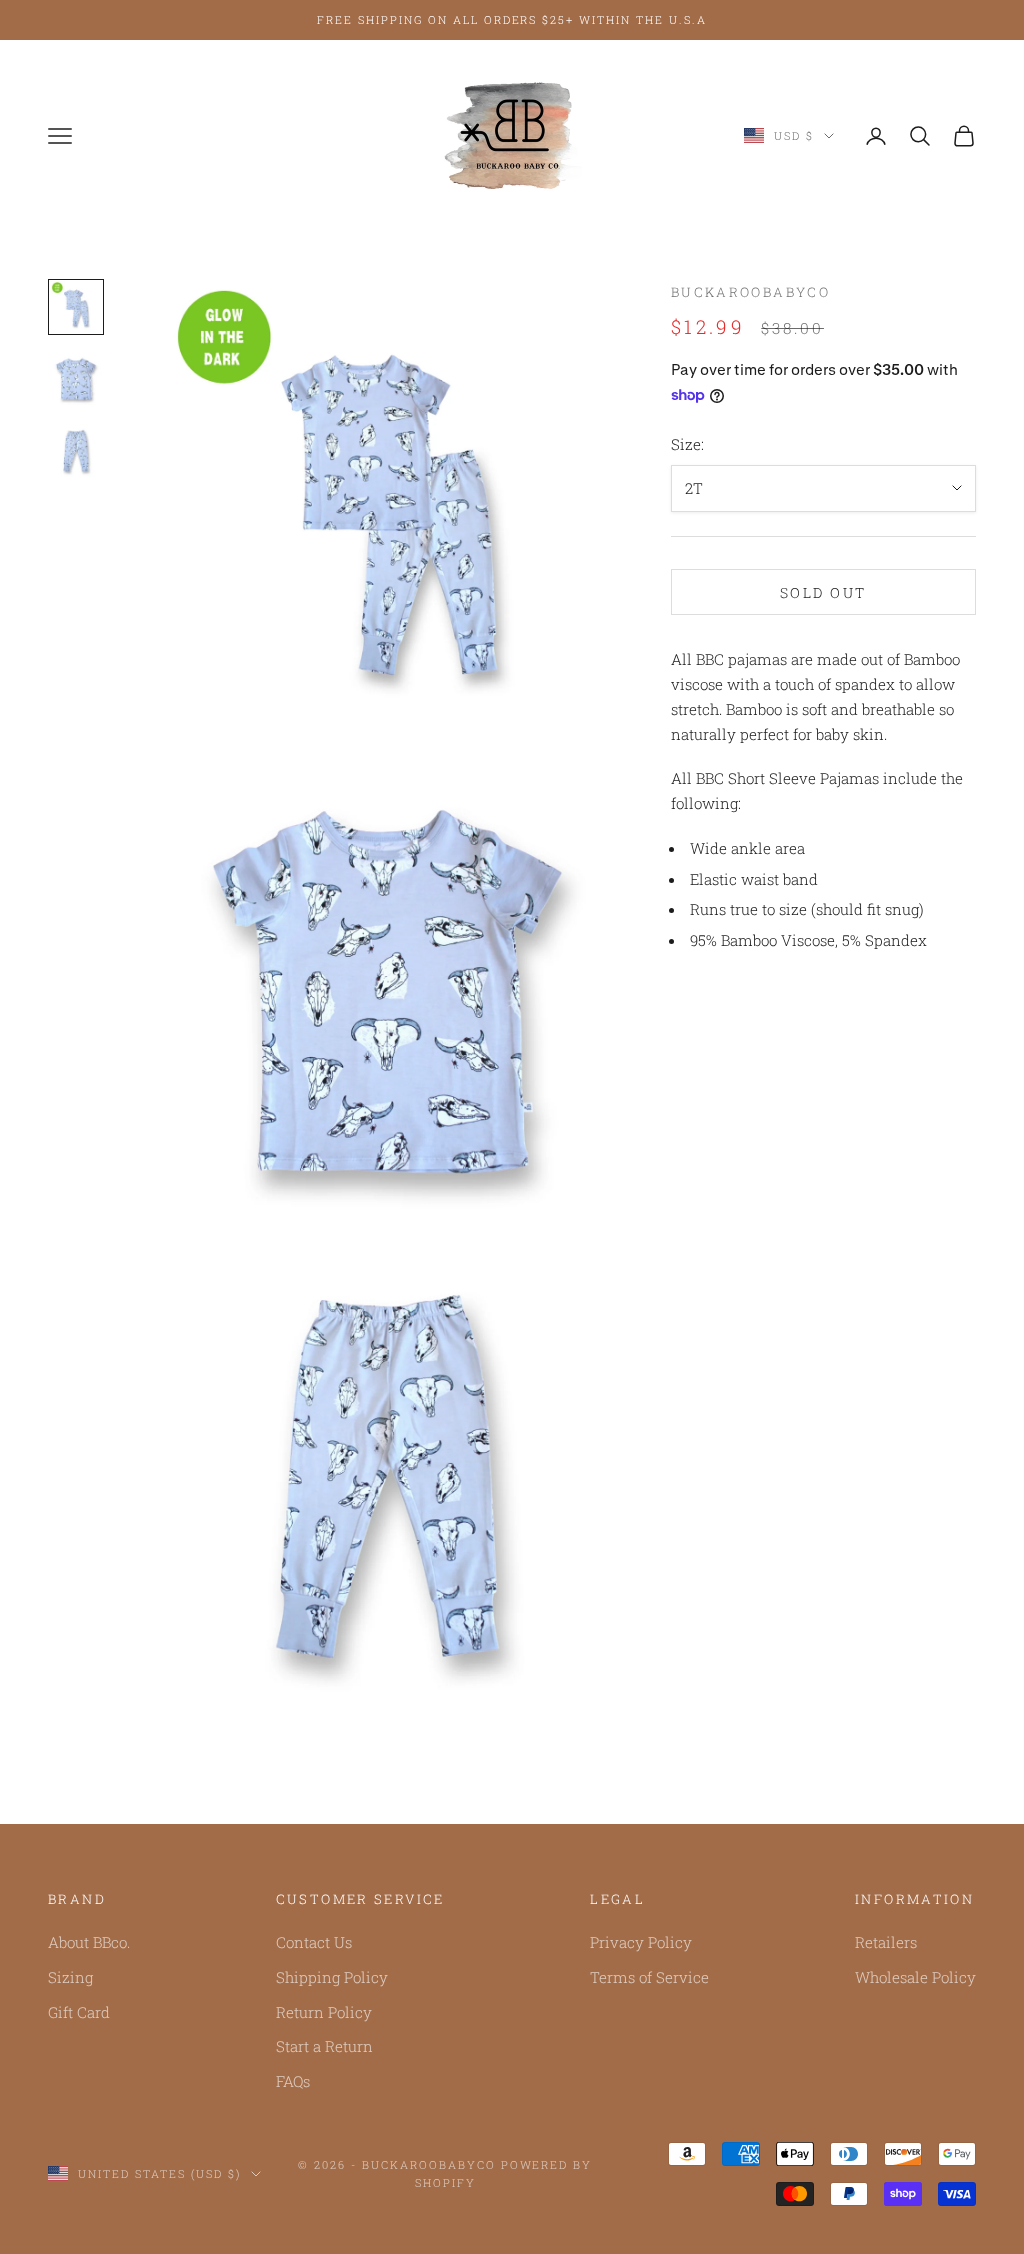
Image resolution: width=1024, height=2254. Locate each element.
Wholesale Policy (915, 1977)
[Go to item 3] (76, 451)
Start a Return (324, 2046)
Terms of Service (649, 1977)
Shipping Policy (332, 1977)
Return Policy (324, 2012)
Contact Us (314, 1942)
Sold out (823, 592)
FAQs (293, 2081)
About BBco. (89, 1942)
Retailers (886, 1942)
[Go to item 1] (76, 307)
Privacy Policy (641, 1942)
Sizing (70, 1977)
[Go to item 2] (76, 379)
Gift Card (79, 2012)
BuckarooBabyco (750, 292)
